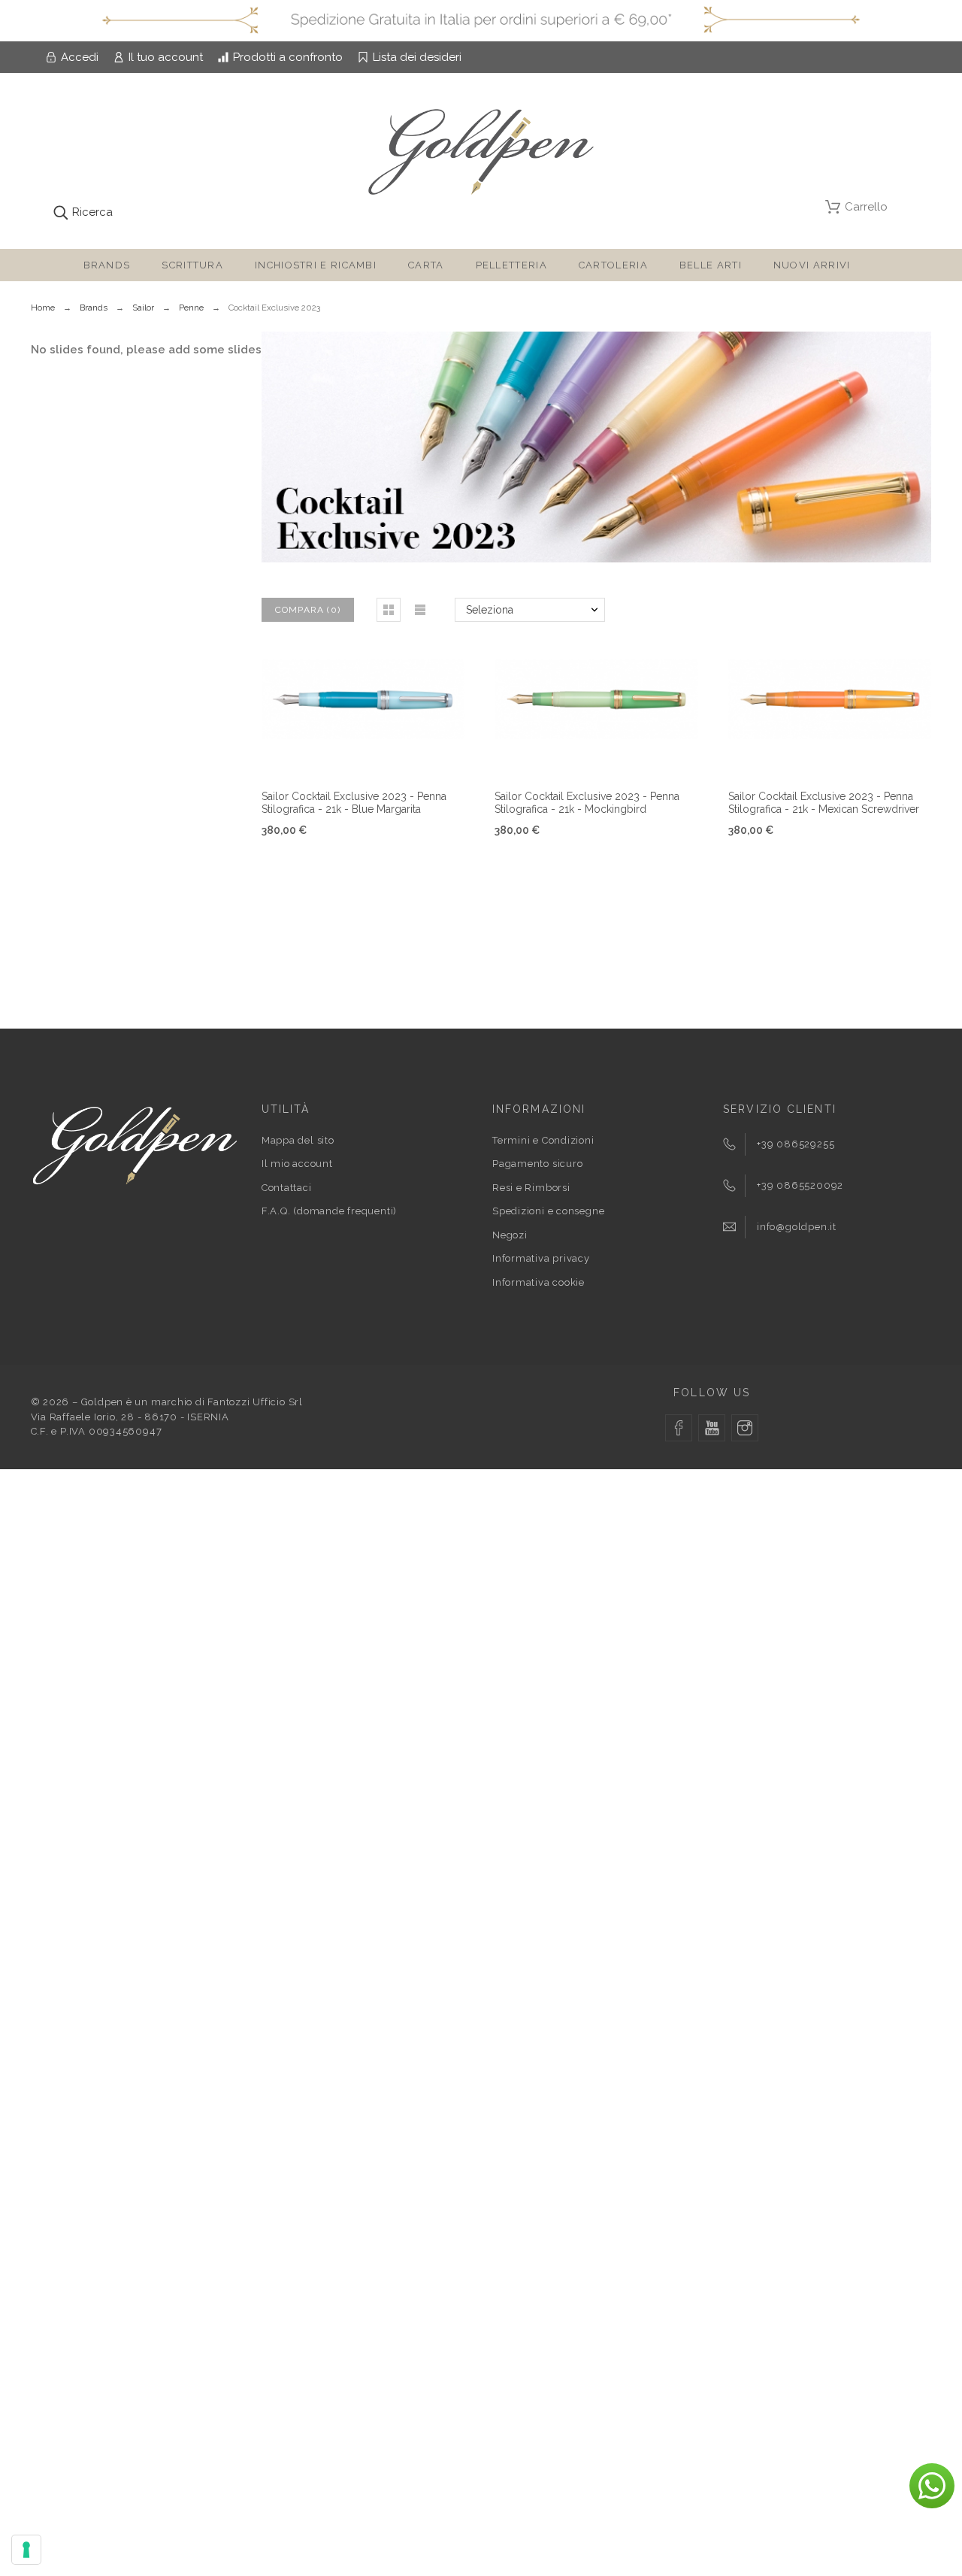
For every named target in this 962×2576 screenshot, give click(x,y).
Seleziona (490, 610)
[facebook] (679, 1428)
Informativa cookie (538, 1282)
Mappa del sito (298, 1140)
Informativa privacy (541, 1258)
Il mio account (297, 1164)
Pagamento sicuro (537, 1164)
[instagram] (745, 1428)
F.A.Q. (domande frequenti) (329, 1211)
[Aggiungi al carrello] (578, 756)
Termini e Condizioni (543, 1140)
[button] (389, 610)
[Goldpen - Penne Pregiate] (481, 155)
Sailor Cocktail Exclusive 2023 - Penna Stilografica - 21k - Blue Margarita (354, 803)
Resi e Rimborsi (531, 1188)
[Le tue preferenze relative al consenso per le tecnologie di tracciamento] (26, 2550)
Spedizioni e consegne (548, 1211)
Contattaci (287, 1188)
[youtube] (712, 1428)
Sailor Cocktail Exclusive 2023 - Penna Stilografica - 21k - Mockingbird (587, 803)
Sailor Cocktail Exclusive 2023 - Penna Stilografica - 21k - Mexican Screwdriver (824, 803)
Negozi (510, 1235)
